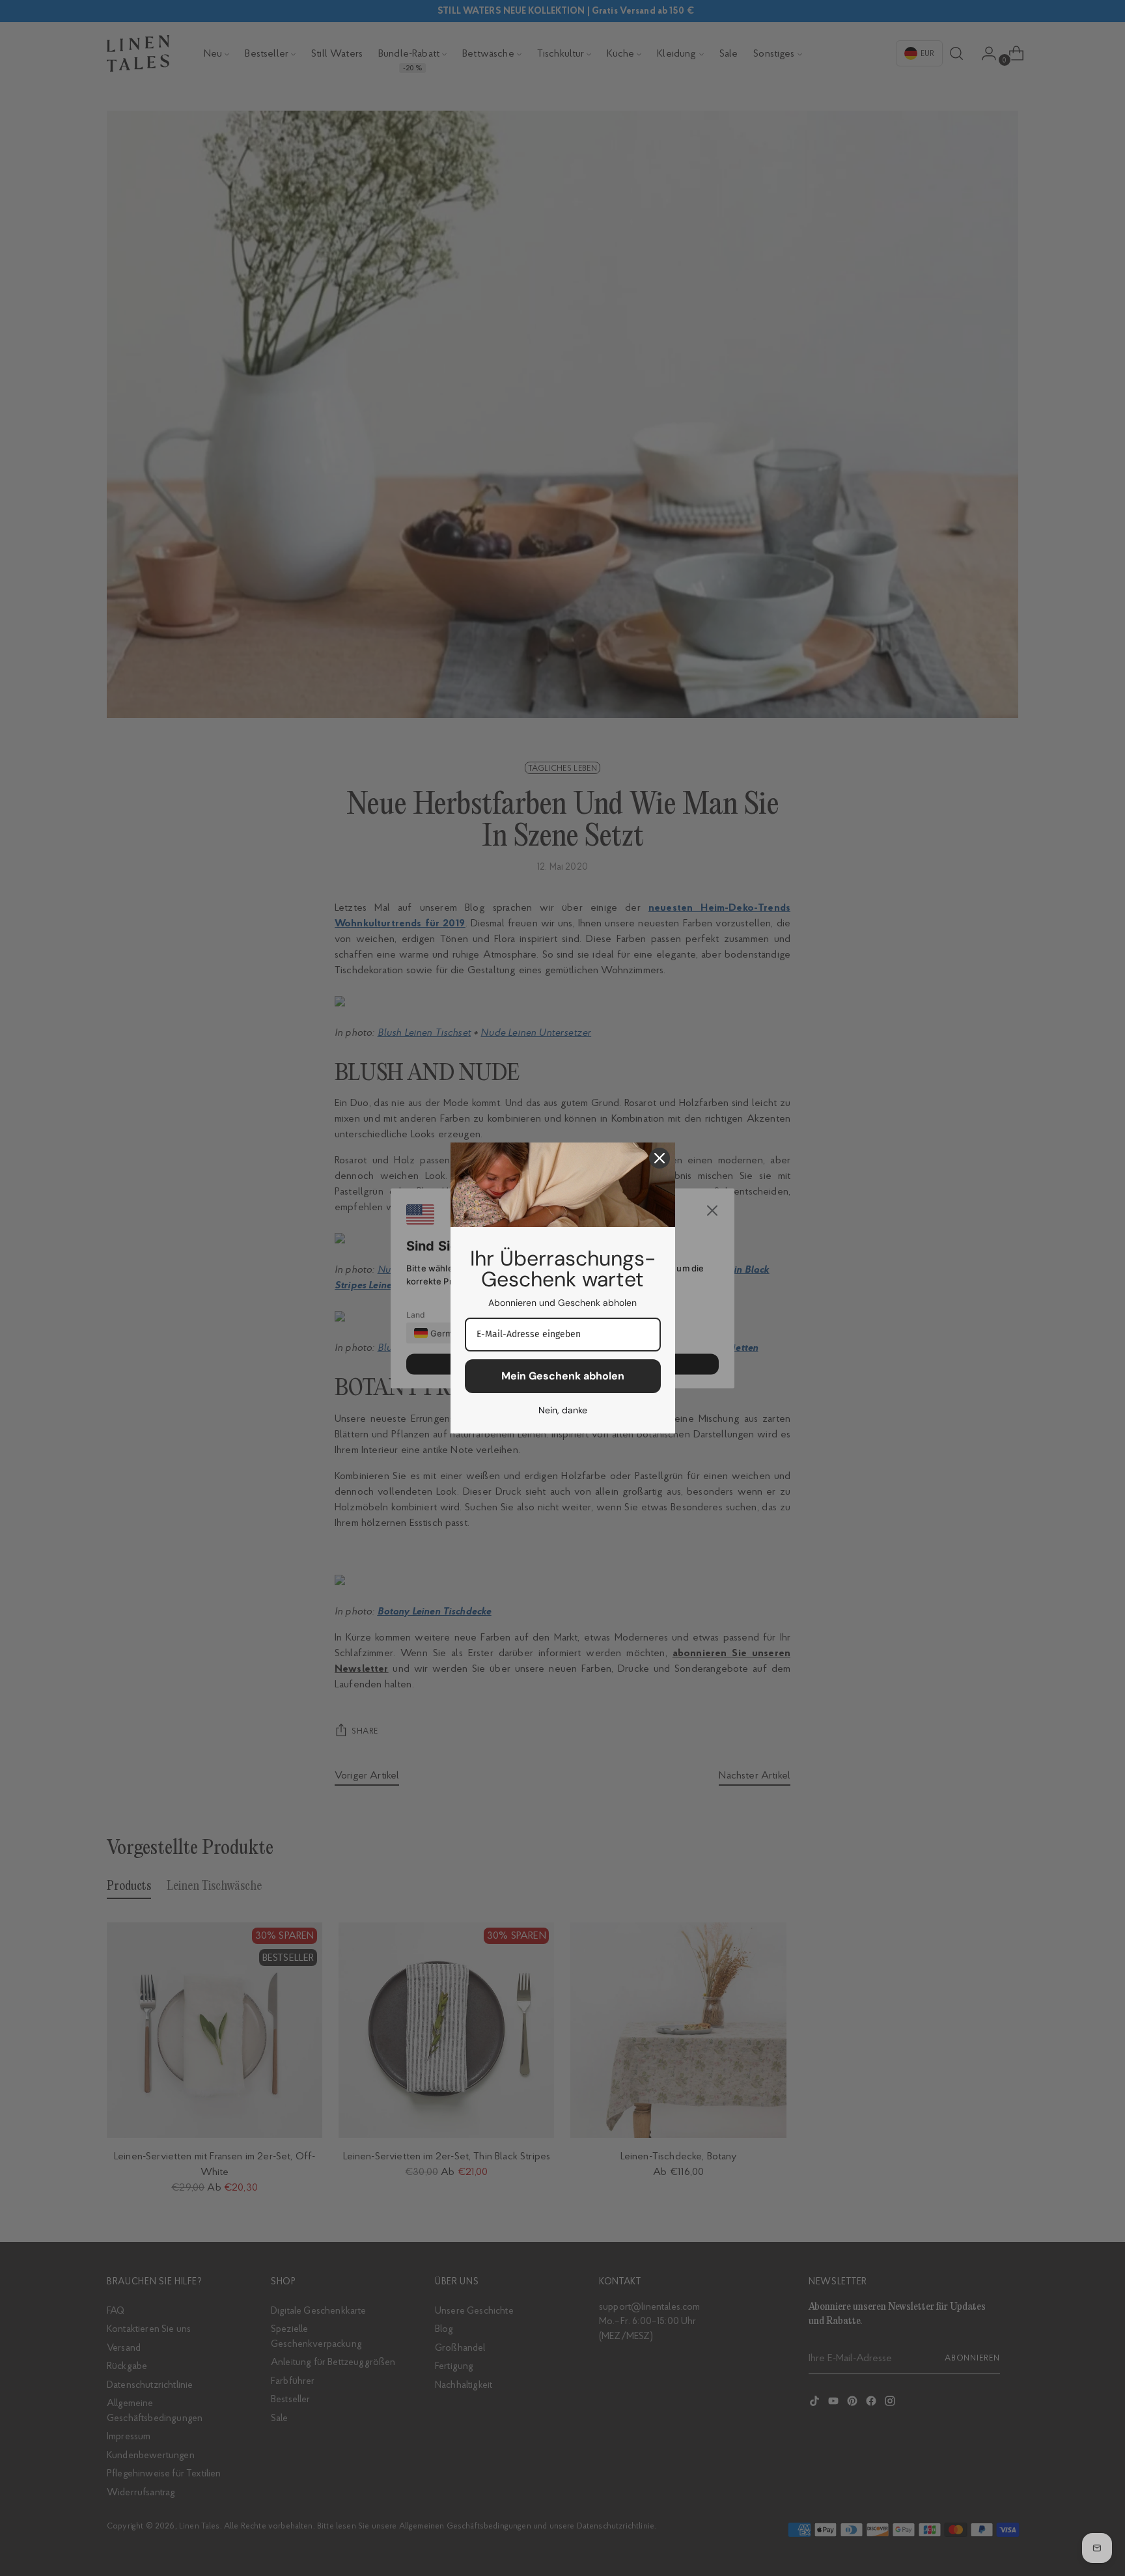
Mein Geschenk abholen (563, 1376)
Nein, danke (563, 1410)
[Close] (660, 1158)
